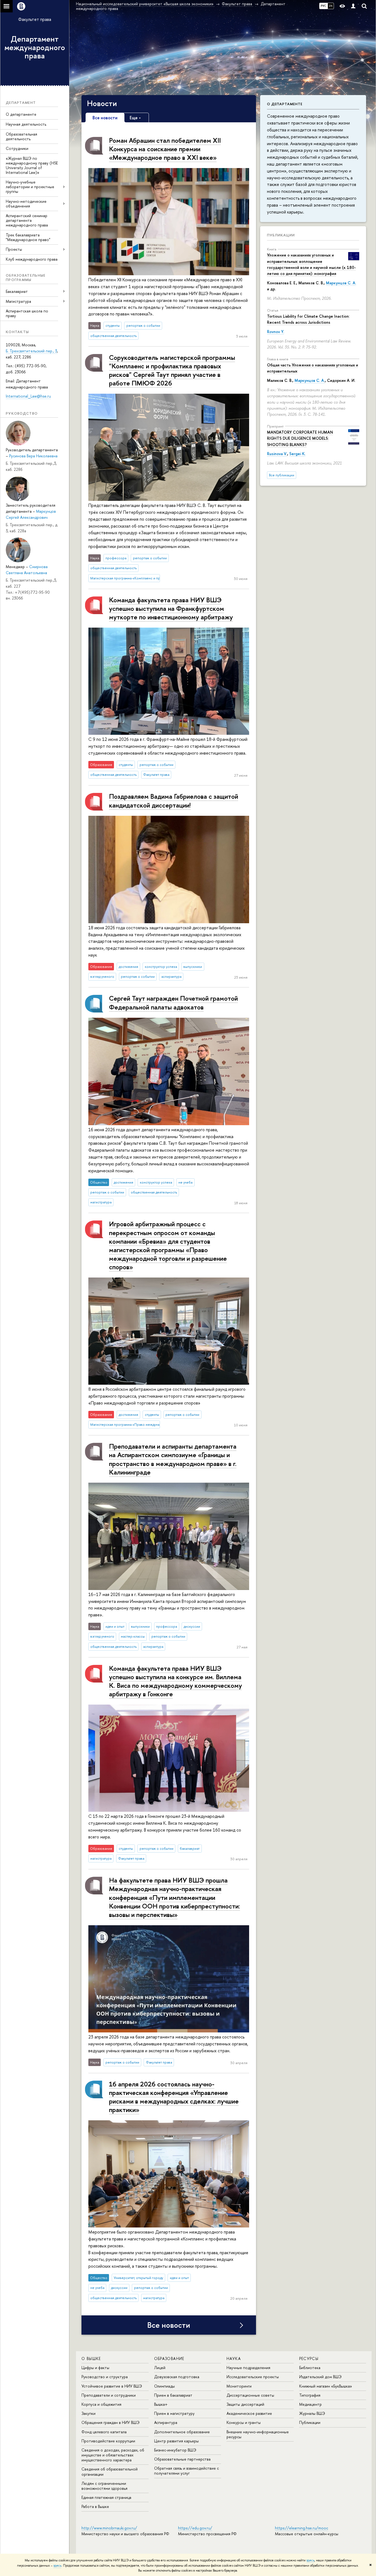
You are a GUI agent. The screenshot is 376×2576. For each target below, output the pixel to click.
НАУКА (234, 2358)
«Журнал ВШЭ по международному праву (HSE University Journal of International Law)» (32, 165)
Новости (102, 103)
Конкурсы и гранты (244, 2422)
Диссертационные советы (250, 2395)
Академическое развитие (249, 2413)
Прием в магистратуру (174, 2413)
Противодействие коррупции (108, 2441)
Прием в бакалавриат (173, 2395)
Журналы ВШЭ (312, 2413)
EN (331, 6)
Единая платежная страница (106, 2497)
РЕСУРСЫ (309, 2358)
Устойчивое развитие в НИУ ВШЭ (112, 2386)
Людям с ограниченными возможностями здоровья (104, 2486)
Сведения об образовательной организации (110, 2471)
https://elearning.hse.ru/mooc (302, 2528)
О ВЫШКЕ (91, 2358)
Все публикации (282, 475)
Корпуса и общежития (101, 2404)
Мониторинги (239, 2386)
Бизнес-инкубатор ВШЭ (175, 2450)
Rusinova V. (277, 454)
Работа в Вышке (95, 2506)
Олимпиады (164, 2386)
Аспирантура (166, 2422)
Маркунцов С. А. (341, 283)
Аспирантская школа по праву (27, 313)
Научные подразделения (248, 2368)
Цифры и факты (95, 2368)
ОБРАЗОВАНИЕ (169, 2358)
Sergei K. (297, 454)
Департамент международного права (35, 47)
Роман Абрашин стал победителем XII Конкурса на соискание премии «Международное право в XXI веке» (165, 149)
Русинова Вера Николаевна (33, 456)
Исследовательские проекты (253, 2377)
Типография (310, 2395)
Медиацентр (310, 2404)
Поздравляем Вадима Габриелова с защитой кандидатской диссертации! (174, 800)
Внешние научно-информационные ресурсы (258, 2434)
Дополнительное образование (182, 2432)
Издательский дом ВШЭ (320, 2377)
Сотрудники (17, 148)
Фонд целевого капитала (104, 2432)
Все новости (169, 2325)
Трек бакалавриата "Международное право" (28, 237)
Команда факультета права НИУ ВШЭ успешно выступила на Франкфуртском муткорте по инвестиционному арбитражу (171, 608)
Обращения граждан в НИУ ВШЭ (111, 2422)
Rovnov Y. (276, 332)
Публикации (281, 235)
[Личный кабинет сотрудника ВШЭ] (353, 6)
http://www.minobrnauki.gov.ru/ (109, 2528)
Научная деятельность (26, 124)
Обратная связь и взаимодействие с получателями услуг (186, 2471)
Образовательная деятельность (21, 136)
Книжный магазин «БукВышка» (326, 2386)
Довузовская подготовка (177, 2377)
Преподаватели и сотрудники (109, 2395)
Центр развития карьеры (176, 2441)
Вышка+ (161, 2404)
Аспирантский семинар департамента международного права (27, 220)
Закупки (88, 2413)
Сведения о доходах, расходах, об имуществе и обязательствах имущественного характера (113, 2455)
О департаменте (21, 114)
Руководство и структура (105, 2377)
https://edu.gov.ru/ (195, 2528)
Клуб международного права (32, 259)
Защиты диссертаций (245, 2404)
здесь (310, 2560)
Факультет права (35, 19)
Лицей (160, 2368)
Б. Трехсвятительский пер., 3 (31, 351)
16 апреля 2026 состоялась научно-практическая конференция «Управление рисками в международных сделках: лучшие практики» (174, 2097)
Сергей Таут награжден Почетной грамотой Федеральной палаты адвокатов (173, 1002)
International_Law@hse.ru (28, 396)
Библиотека (310, 2368)
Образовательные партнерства (182, 2459)
